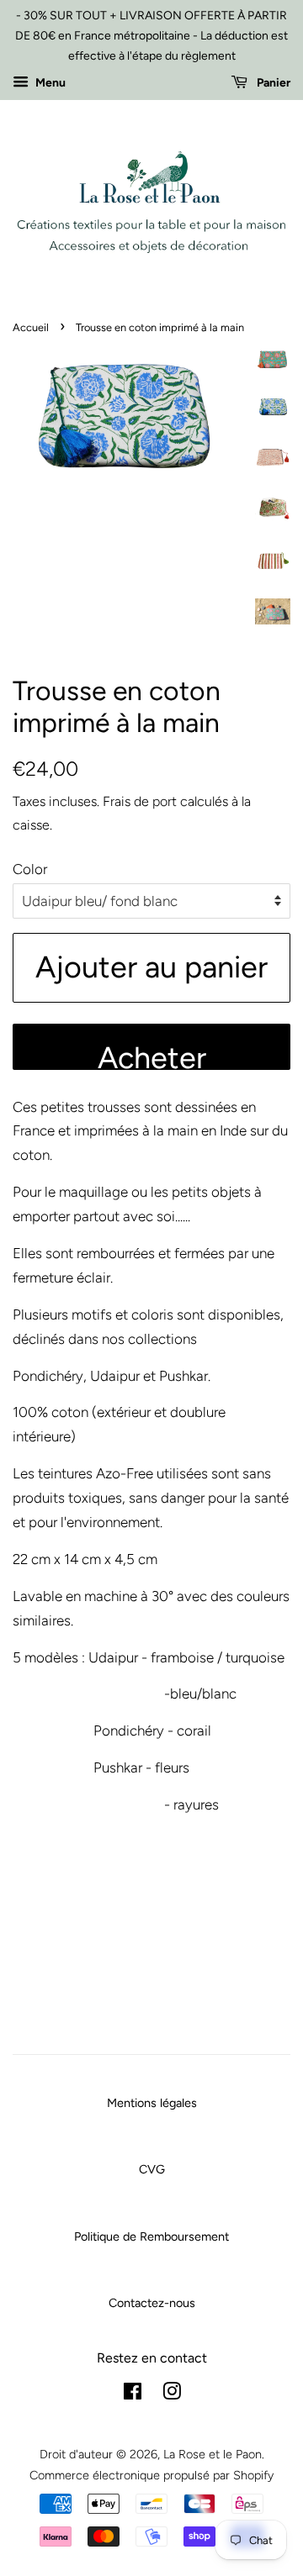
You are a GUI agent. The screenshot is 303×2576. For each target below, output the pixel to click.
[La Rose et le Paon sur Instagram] (172, 2394)
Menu (49, 84)
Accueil (31, 327)
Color (30, 869)
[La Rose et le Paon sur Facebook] (133, 2394)
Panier (272, 84)
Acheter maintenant (152, 1055)
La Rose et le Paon (213, 2454)
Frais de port (140, 801)
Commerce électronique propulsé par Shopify (151, 2475)
